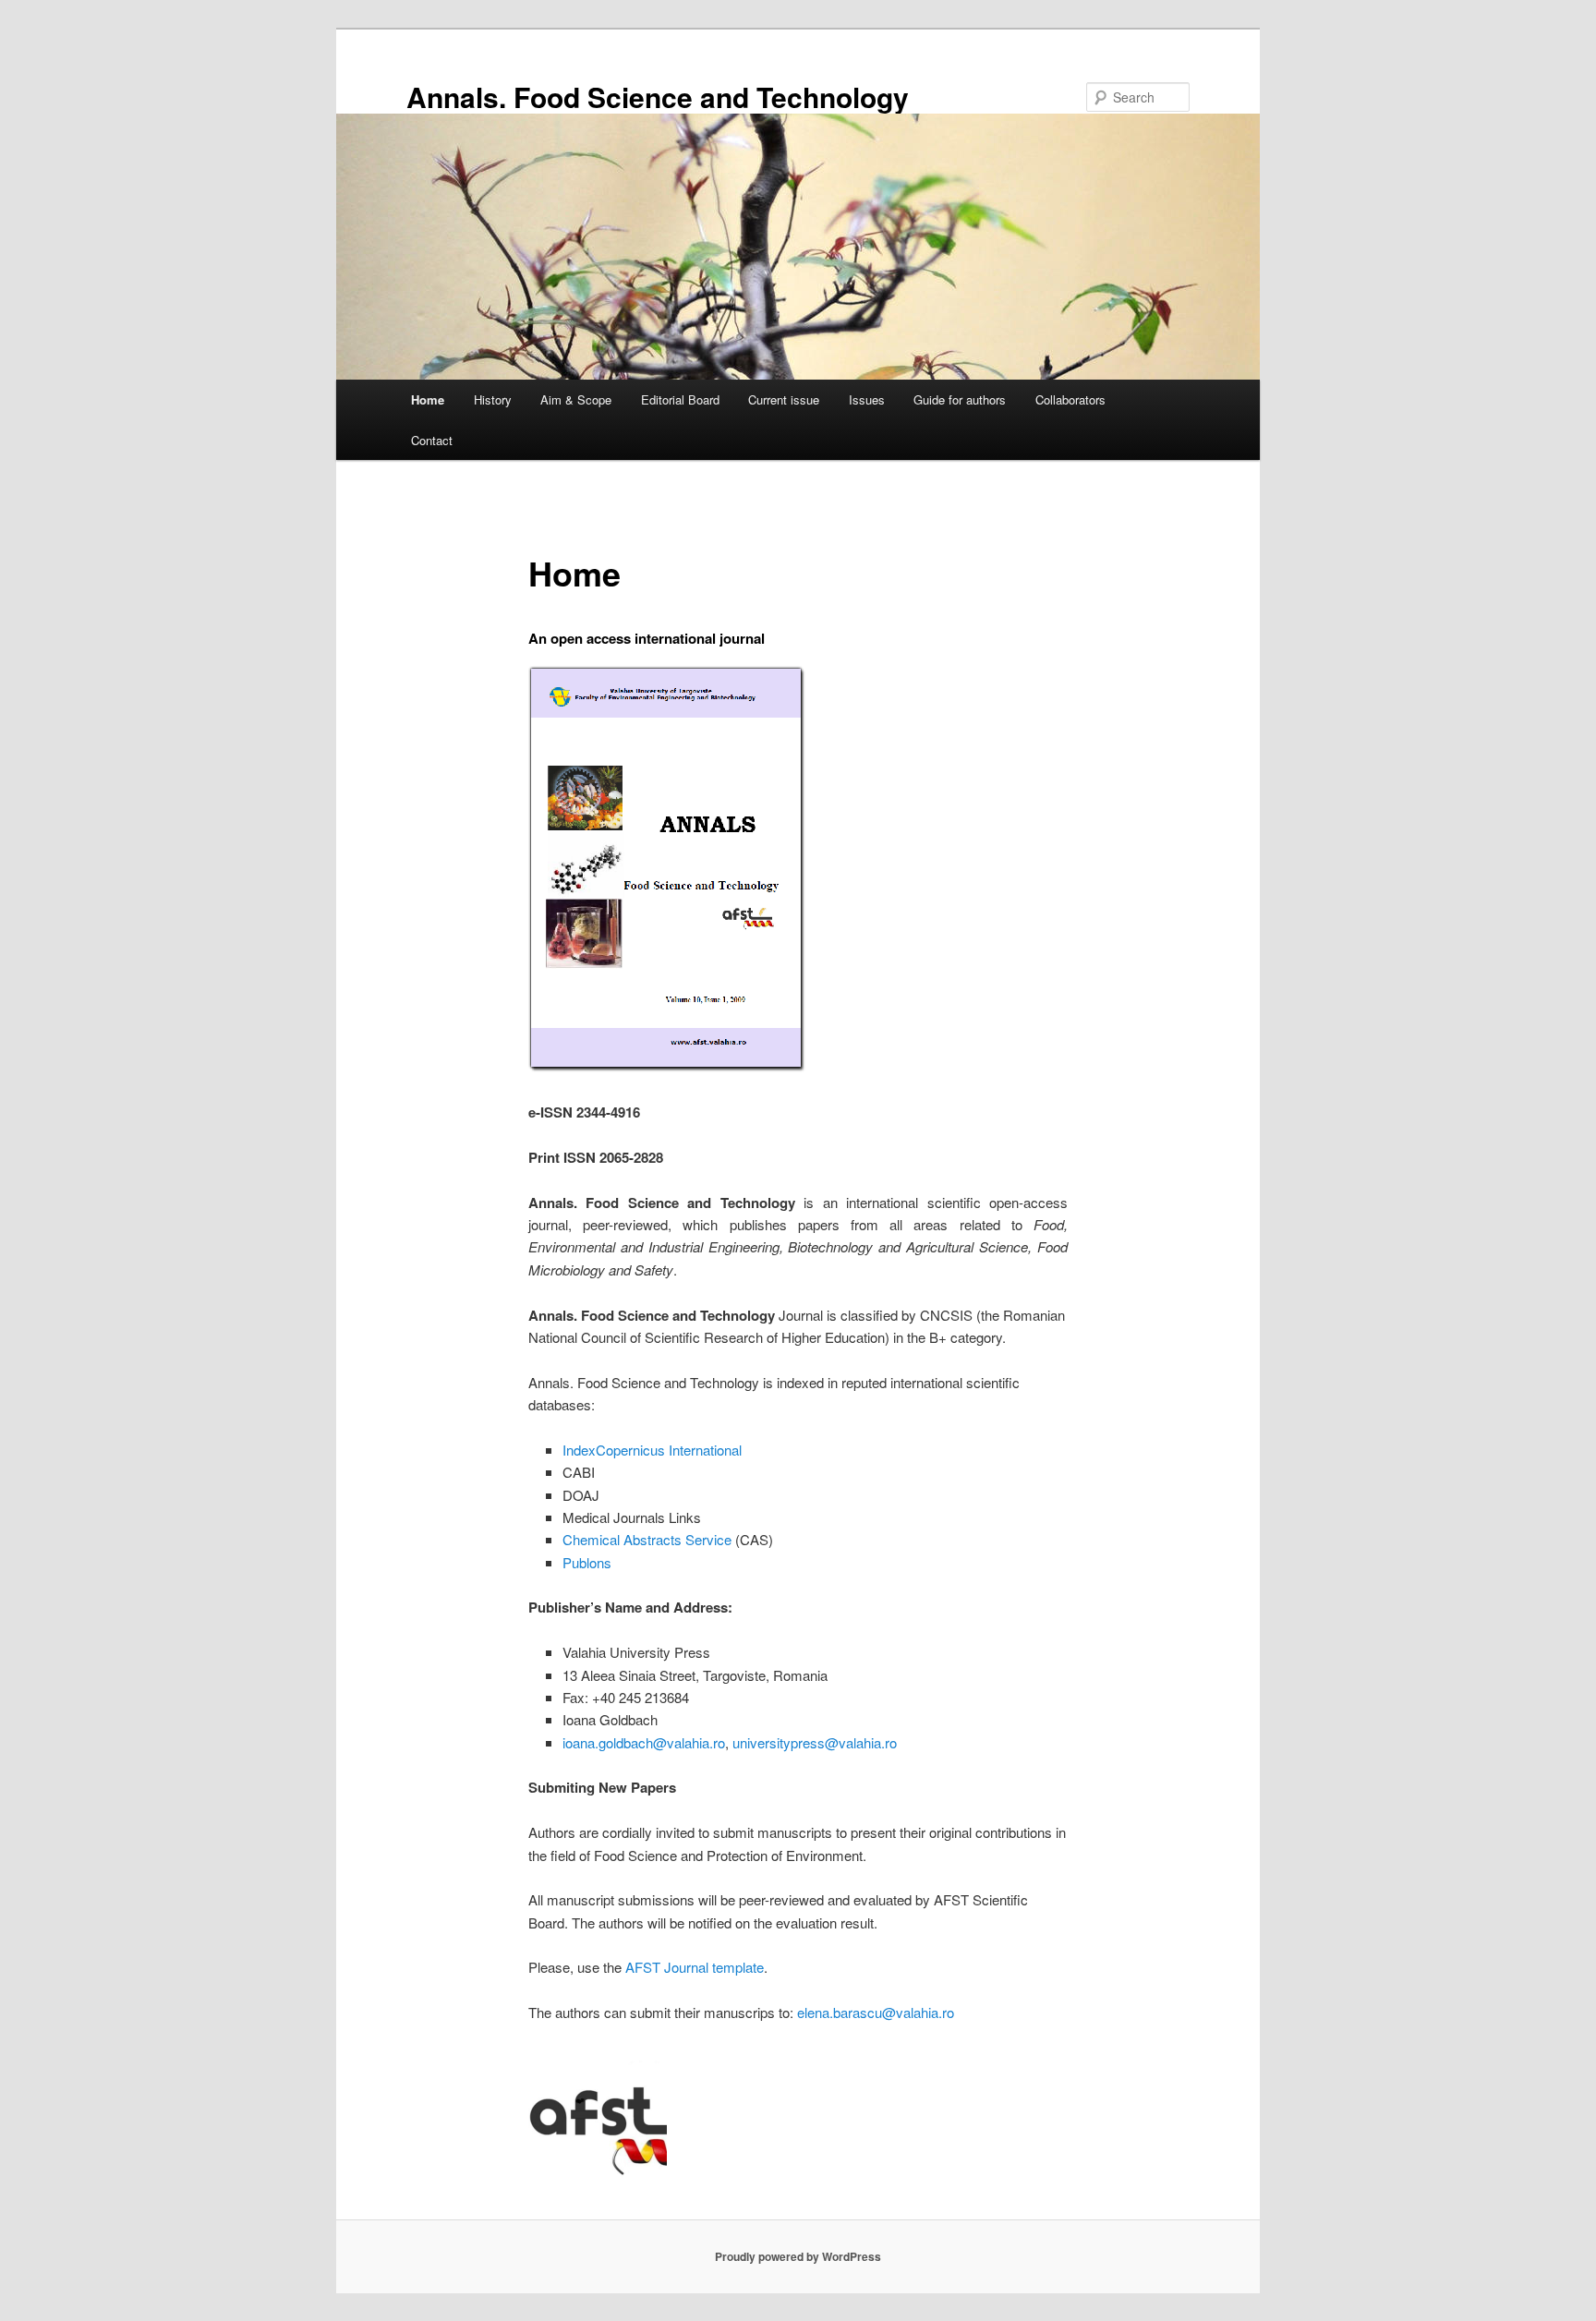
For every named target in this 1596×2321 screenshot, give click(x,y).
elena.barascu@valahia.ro (876, 2012)
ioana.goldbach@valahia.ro (644, 1742)
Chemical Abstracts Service (647, 1539)
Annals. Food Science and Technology (658, 97)
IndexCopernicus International (652, 1450)
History (493, 399)
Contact (432, 440)
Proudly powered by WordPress (798, 2256)
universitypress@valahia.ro (815, 1742)
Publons (587, 1562)
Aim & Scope (576, 399)
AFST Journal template (695, 1967)
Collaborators (1070, 399)
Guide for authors (960, 399)
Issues (867, 399)
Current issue (784, 399)
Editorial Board (680, 399)
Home (428, 399)
